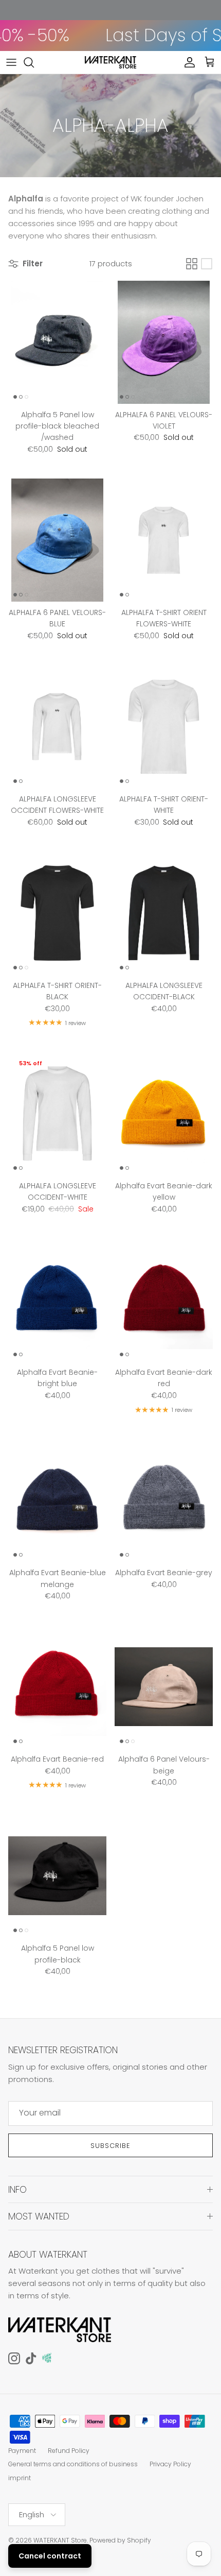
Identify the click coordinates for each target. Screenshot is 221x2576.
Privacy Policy (170, 2464)
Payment (22, 2451)
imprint (20, 2478)
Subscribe (110, 2146)
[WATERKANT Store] (110, 62)
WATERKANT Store (60, 2540)
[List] (207, 264)
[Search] (34, 62)
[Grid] (192, 264)
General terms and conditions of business (73, 2464)
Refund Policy (69, 2451)
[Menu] (11, 62)
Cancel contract (50, 2556)
